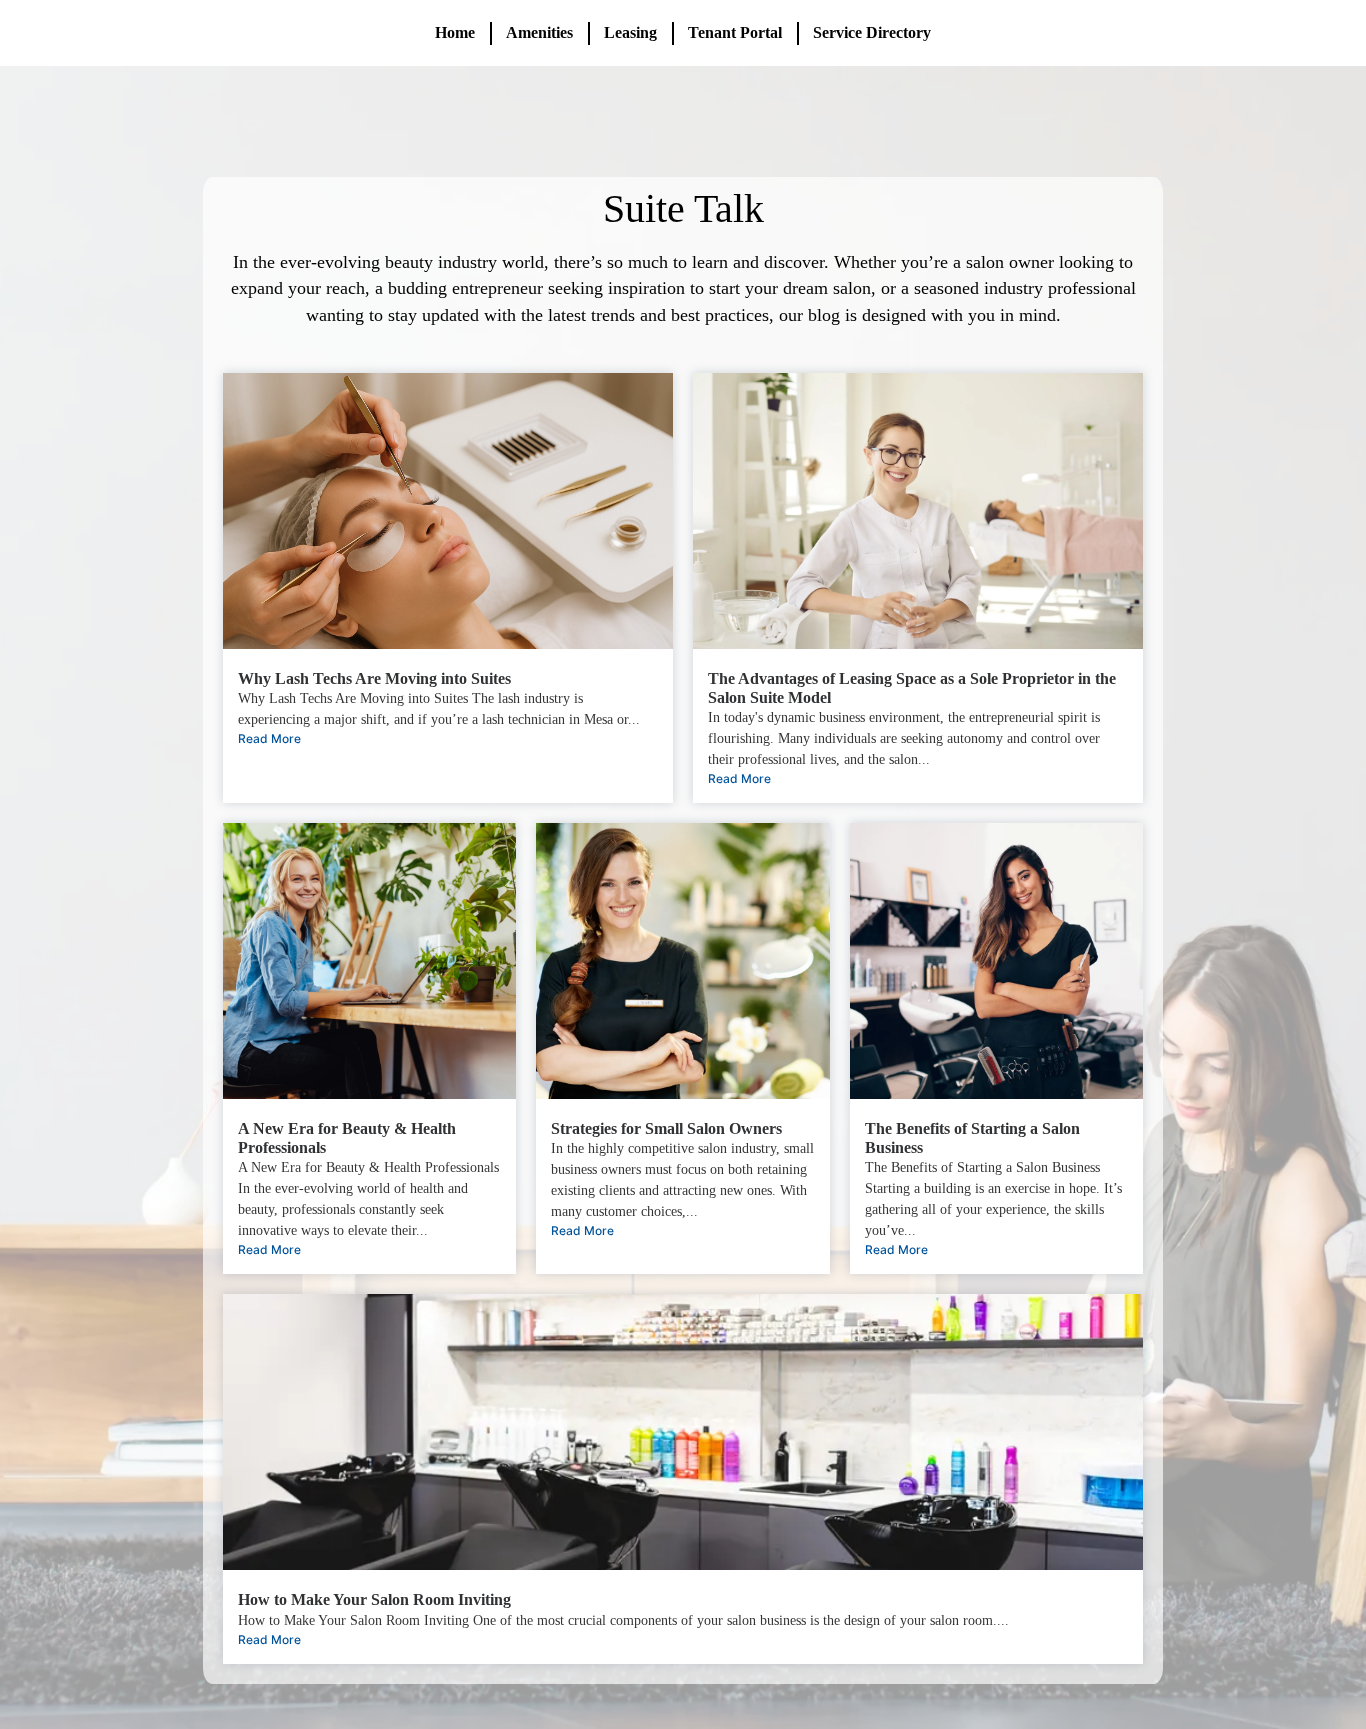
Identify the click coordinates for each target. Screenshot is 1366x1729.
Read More (269, 738)
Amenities (539, 32)
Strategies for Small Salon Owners (666, 1128)
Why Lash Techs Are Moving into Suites (374, 678)
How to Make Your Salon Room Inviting (374, 1599)
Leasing (630, 32)
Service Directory (872, 32)
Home (455, 32)
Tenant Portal (735, 32)
